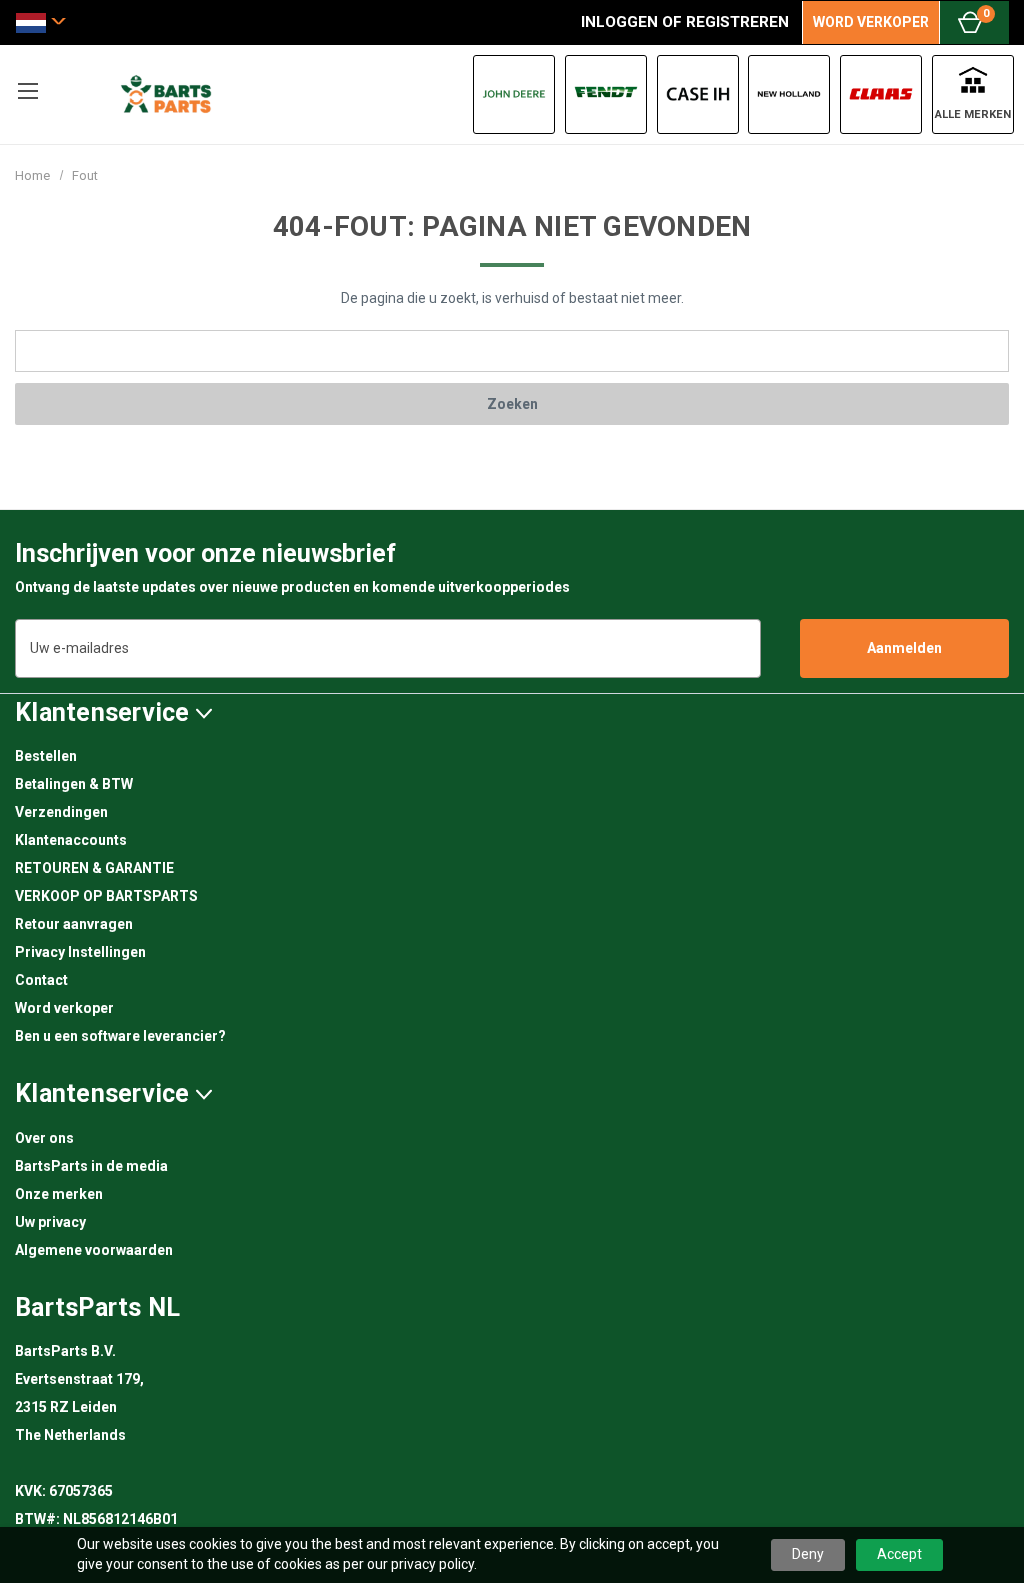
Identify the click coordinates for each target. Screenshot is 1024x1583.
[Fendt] (606, 94)
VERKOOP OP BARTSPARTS (106, 896)
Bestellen (46, 756)
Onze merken (59, 1194)
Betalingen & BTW (74, 784)
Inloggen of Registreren (685, 22)
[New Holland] (789, 94)
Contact (41, 980)
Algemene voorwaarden (94, 1250)
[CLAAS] (881, 94)
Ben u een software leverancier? (120, 1036)
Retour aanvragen (74, 924)
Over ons (44, 1138)
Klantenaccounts (71, 840)
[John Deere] (514, 94)
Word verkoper (64, 1008)
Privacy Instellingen (80, 952)
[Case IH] (698, 94)
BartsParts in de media (91, 1166)
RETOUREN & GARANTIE (94, 868)
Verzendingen (61, 812)
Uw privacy (50, 1222)
